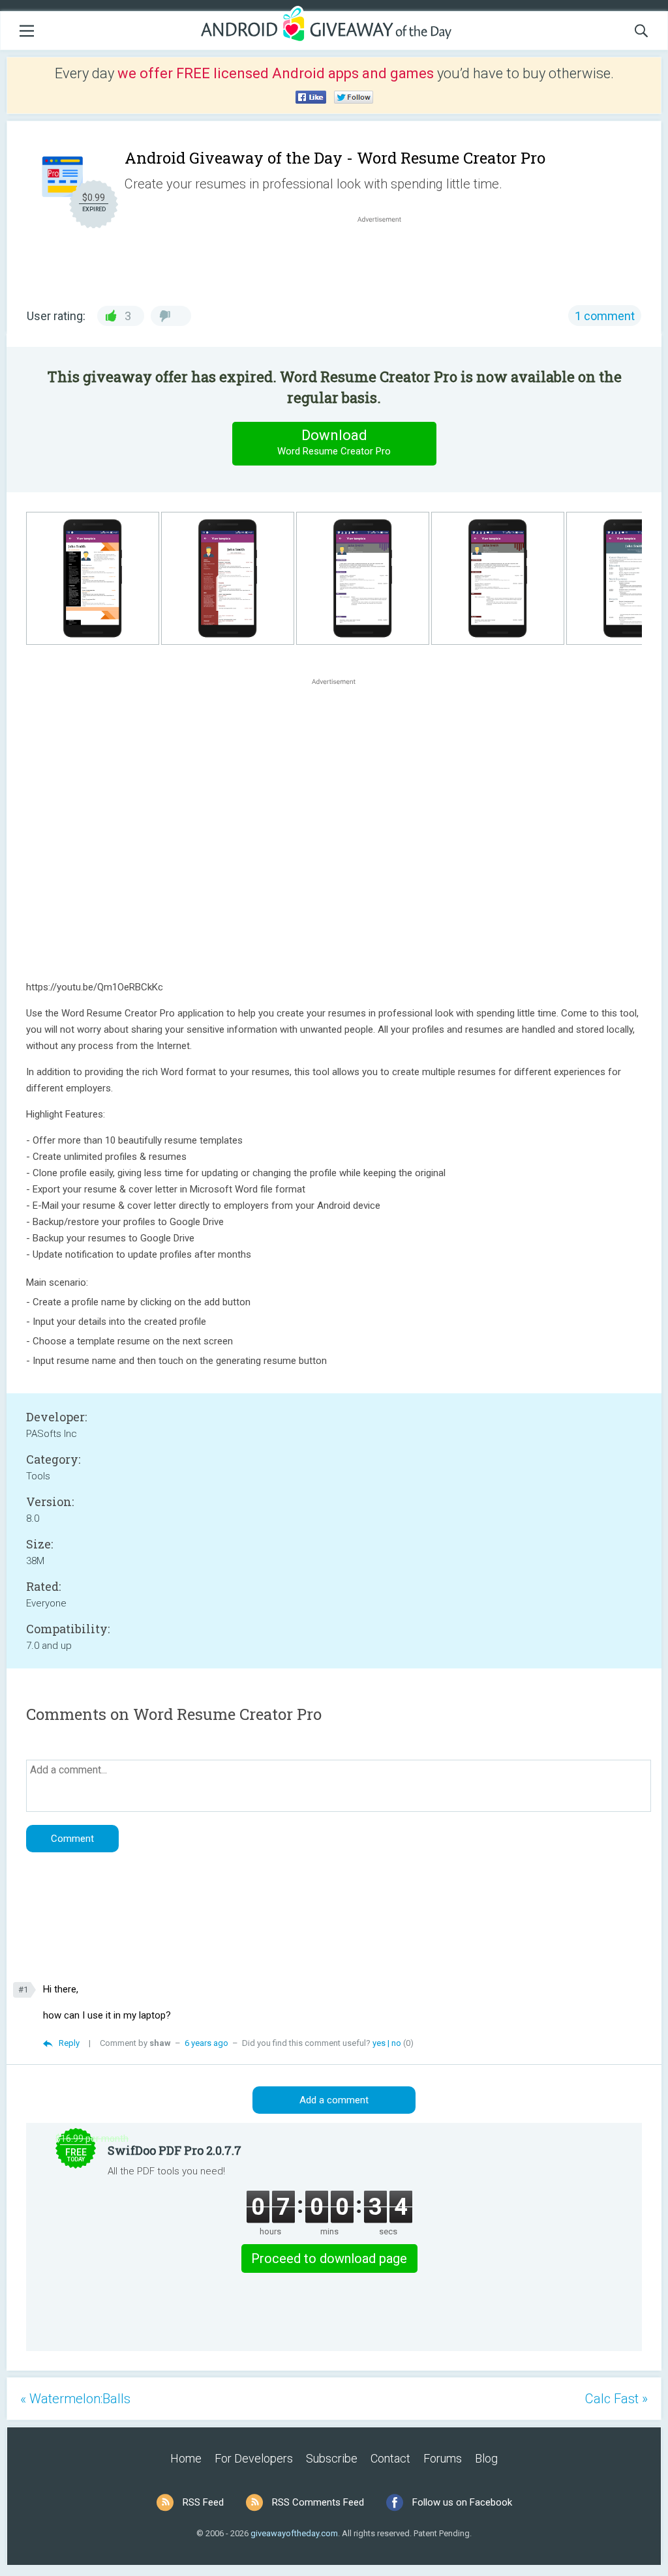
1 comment (605, 316)
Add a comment (334, 2100)
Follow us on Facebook (462, 2502)
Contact (390, 2458)
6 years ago (206, 2043)
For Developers (254, 2458)
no (396, 2043)
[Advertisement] (386, 257)
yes (379, 2043)
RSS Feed (203, 2502)
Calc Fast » (616, 2399)
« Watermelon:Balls (75, 2399)
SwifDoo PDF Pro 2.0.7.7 (175, 2150)
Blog (486, 2458)
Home (186, 2458)
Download (334, 442)
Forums (443, 2458)
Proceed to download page (329, 2258)
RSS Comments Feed (318, 2502)
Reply (69, 2043)
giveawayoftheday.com (294, 2533)
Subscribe (332, 2458)
